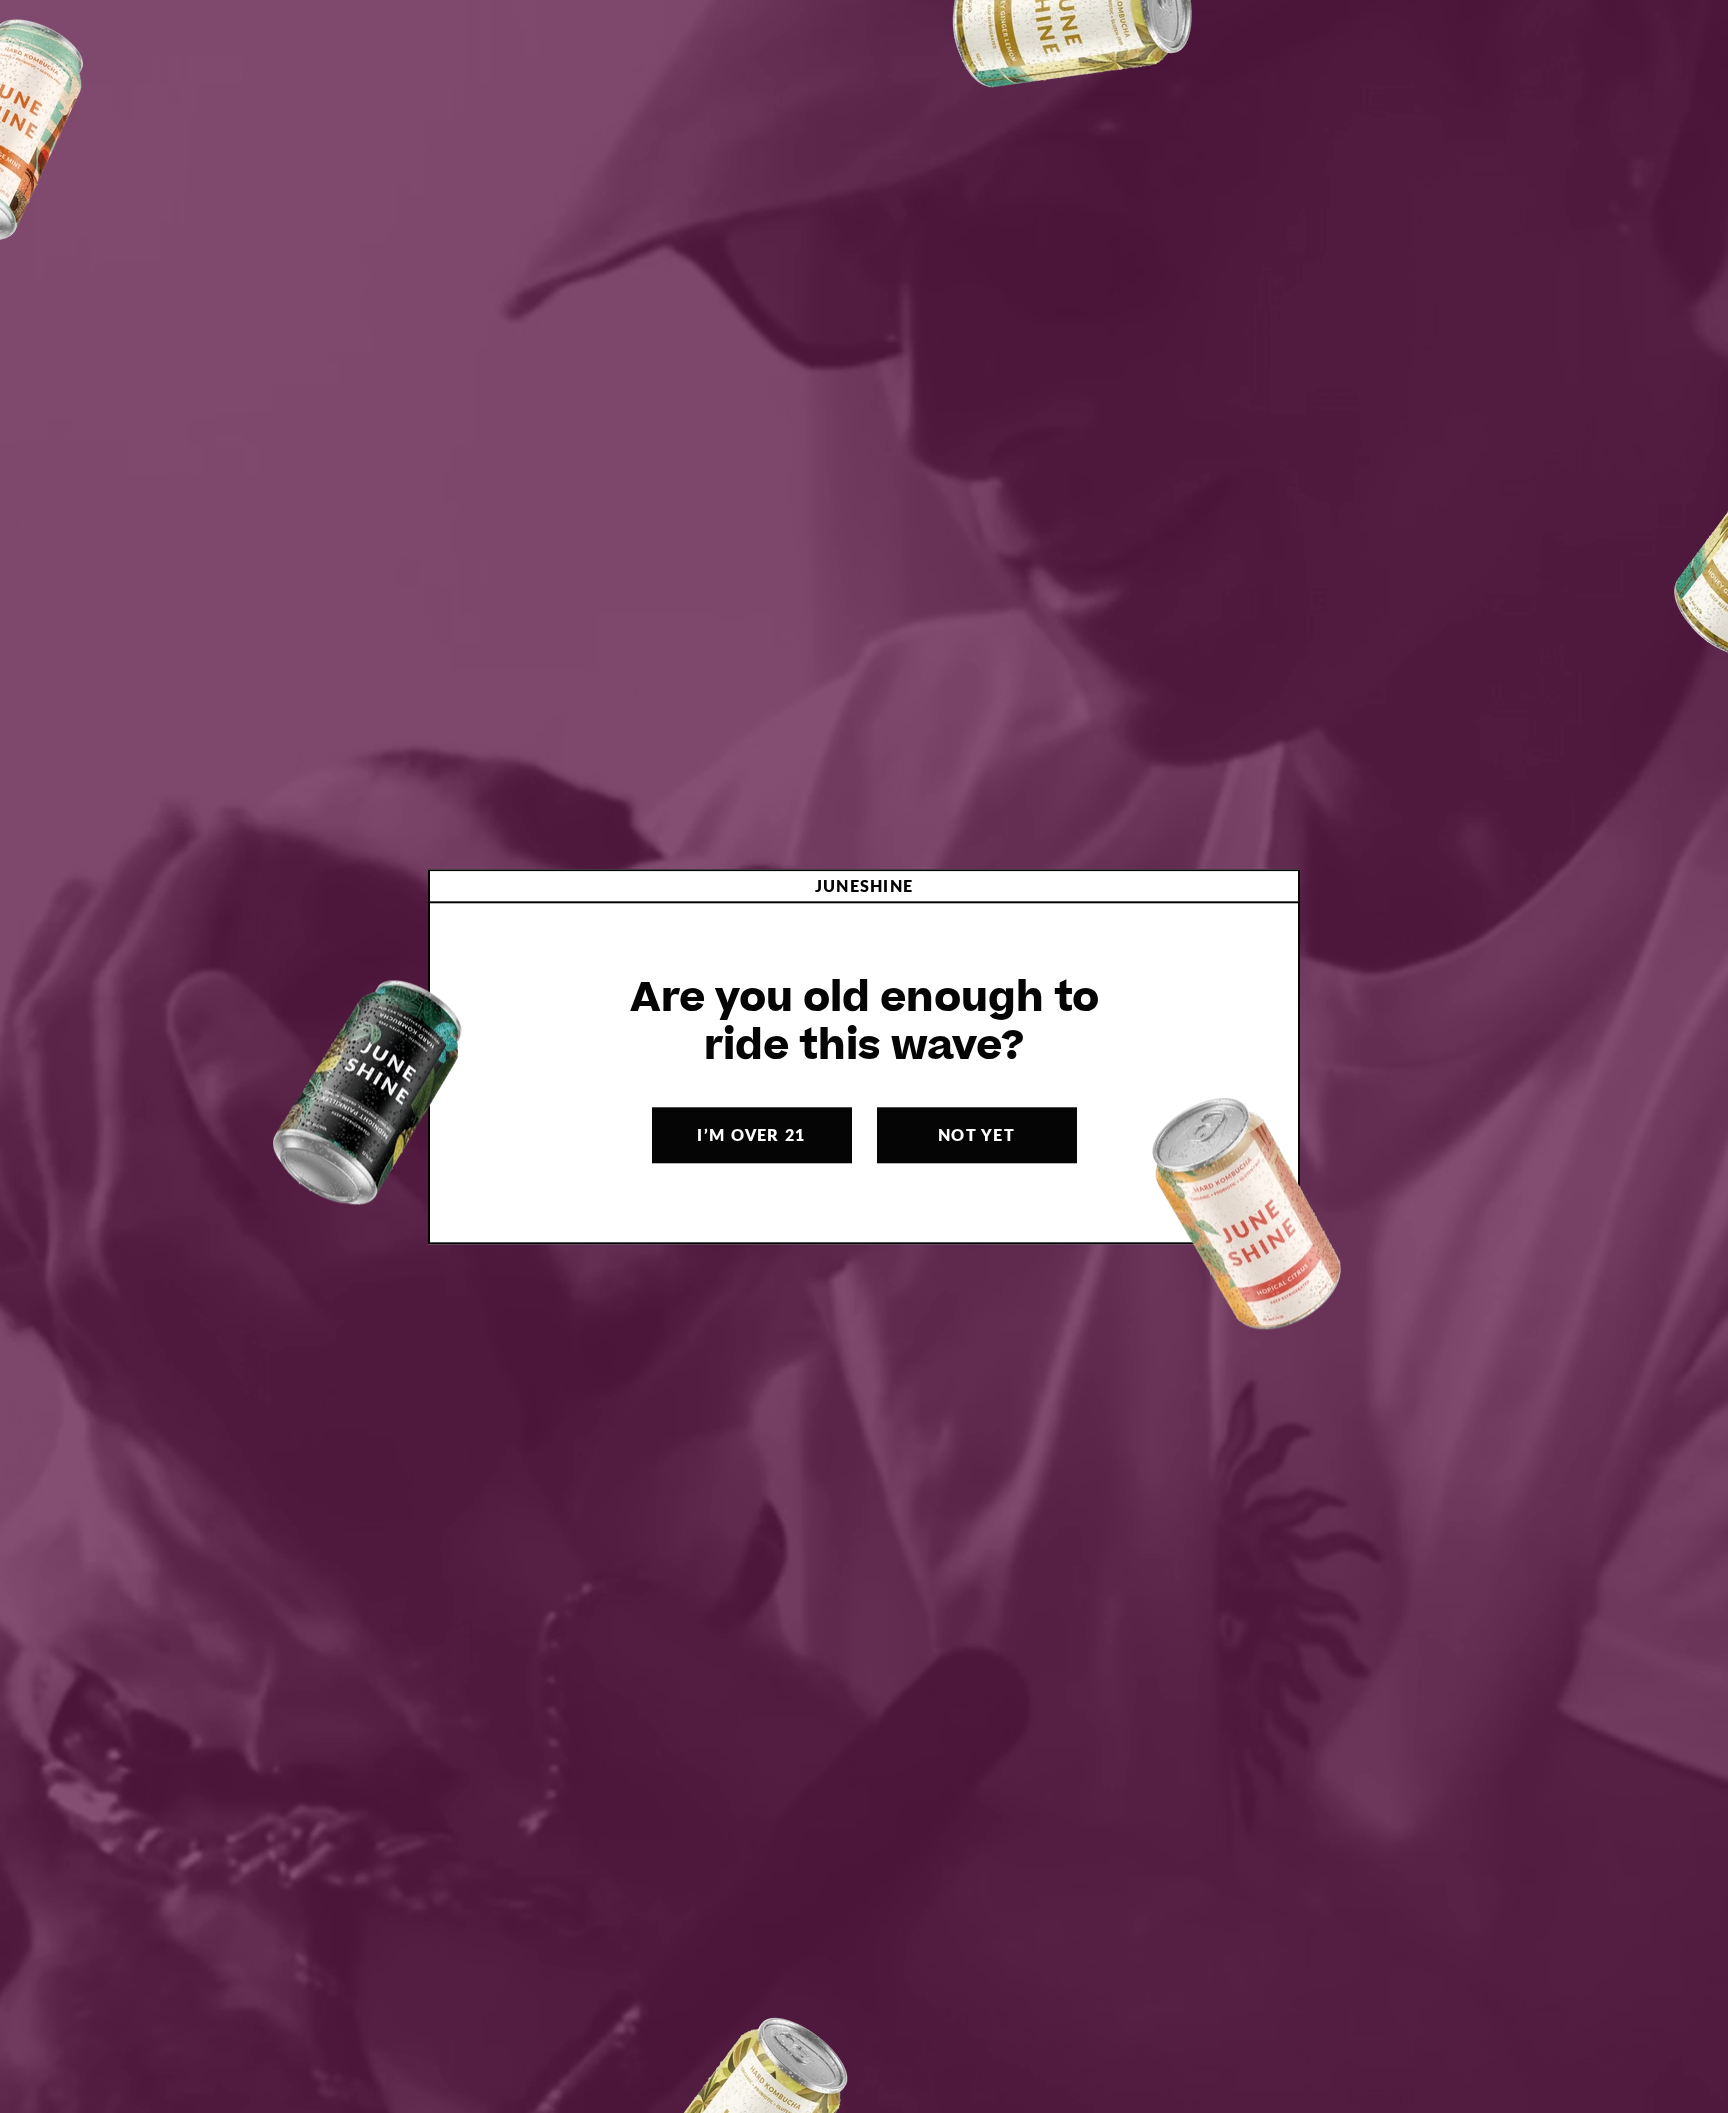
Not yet (976, 1134)
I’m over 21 (751, 1134)
